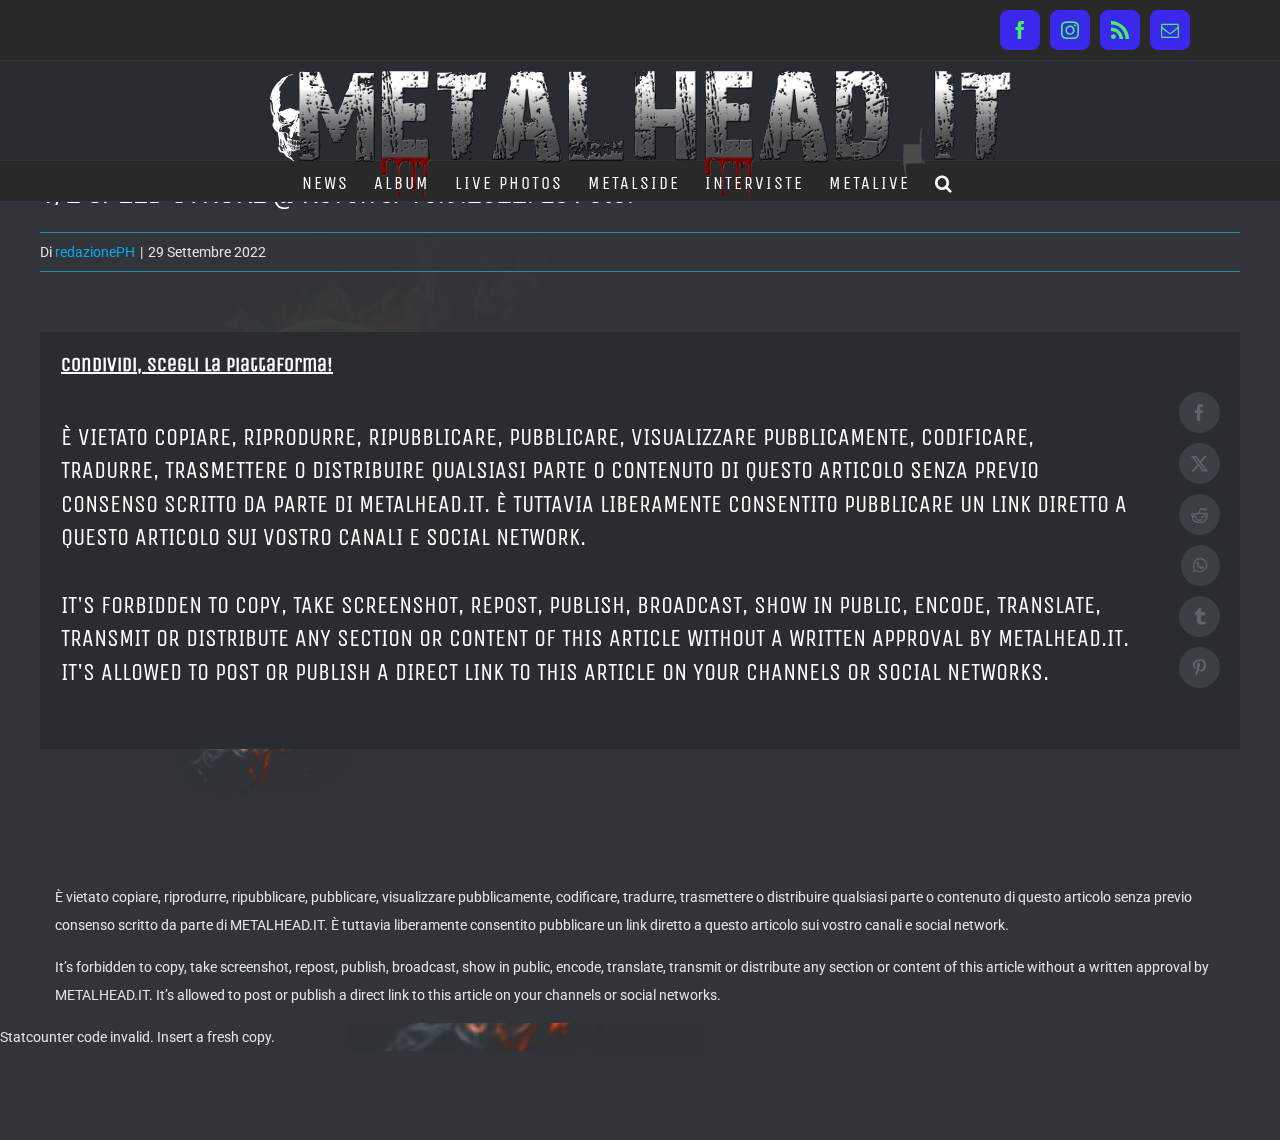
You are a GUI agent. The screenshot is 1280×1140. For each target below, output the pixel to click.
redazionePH (95, 252)
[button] (944, 181)
